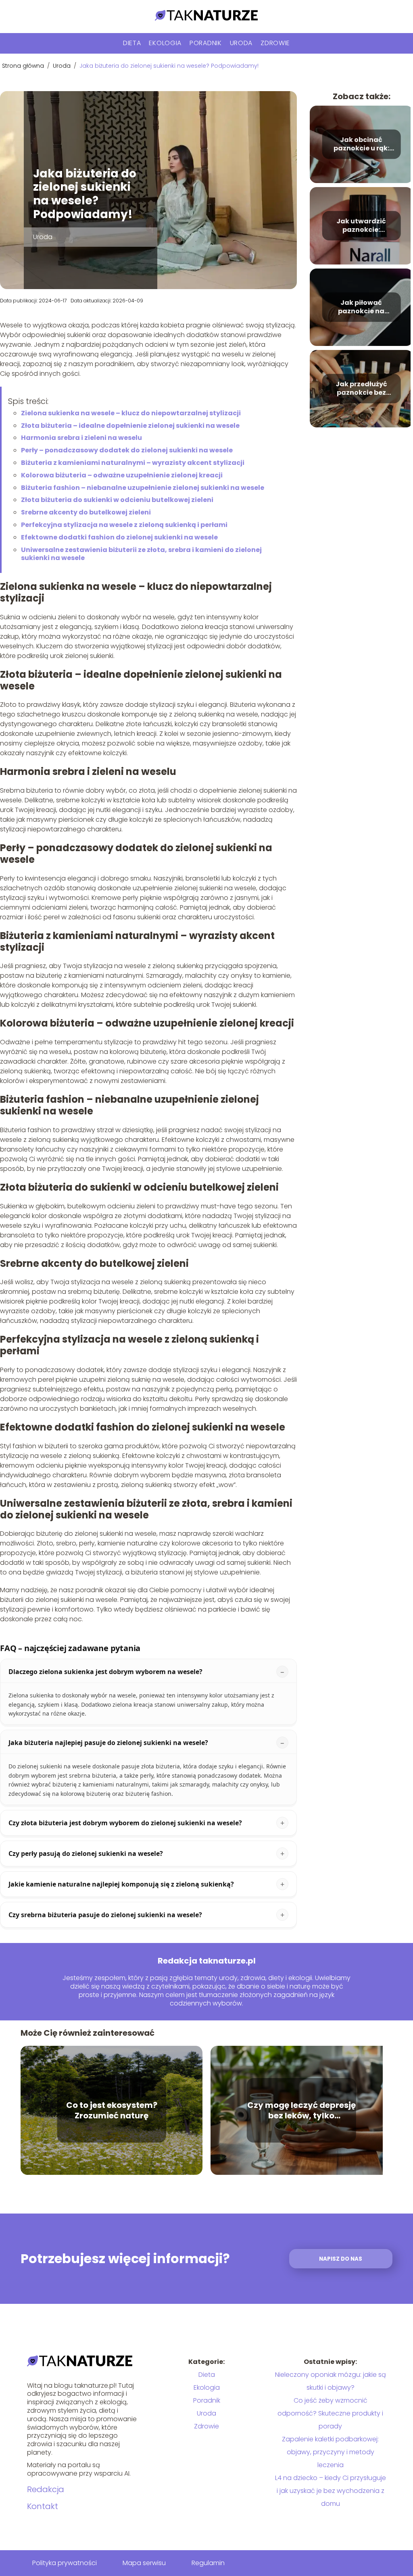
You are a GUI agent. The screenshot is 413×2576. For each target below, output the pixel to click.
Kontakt (43, 2506)
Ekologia (165, 43)
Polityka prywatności (65, 2563)
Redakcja (46, 2489)
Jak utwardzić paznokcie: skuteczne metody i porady (361, 226)
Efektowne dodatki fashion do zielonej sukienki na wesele (119, 537)
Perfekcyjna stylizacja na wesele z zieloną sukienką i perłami (124, 525)
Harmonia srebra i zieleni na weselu (81, 438)
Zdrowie (275, 43)
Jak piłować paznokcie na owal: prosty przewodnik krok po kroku (361, 307)
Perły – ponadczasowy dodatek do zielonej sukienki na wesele (127, 450)
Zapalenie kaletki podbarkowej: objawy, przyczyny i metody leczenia (330, 2452)
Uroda (241, 43)
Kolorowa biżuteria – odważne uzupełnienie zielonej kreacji (122, 475)
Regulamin (208, 2563)
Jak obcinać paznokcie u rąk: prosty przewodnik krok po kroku (361, 144)
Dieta (132, 43)
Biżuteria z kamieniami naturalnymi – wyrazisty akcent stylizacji (133, 463)
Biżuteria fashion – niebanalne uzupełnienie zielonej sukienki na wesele (143, 488)
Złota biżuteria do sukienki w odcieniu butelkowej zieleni (117, 500)
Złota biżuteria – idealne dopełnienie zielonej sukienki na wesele (130, 426)
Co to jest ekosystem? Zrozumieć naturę (112, 2110)
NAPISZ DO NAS (341, 2259)
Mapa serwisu (144, 2563)
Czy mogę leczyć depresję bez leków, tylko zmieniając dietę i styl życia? (301, 2110)
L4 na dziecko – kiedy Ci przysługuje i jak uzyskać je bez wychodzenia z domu (331, 2491)
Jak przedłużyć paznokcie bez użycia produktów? (361, 389)
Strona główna (24, 66)
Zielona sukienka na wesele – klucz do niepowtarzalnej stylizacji (131, 413)
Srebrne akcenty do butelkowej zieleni (86, 512)
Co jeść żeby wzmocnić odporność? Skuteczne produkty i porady (330, 2413)
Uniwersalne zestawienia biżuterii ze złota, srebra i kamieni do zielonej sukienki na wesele (141, 554)
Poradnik (206, 43)
